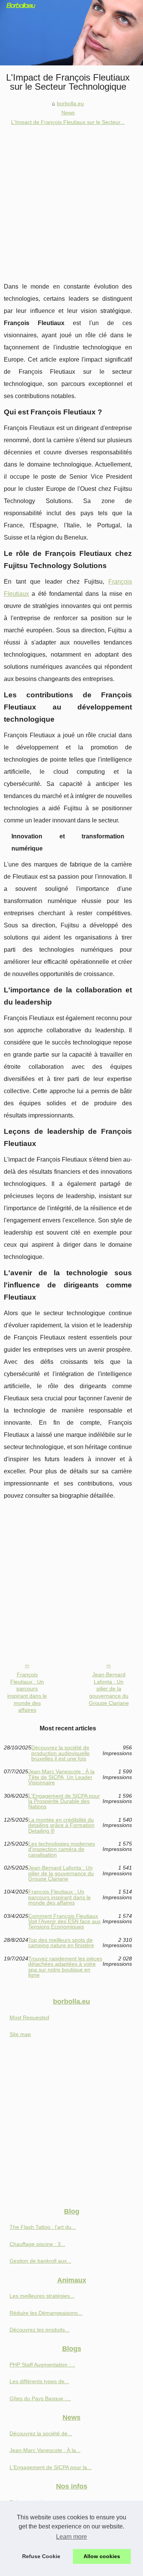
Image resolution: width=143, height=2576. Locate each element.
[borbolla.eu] (71, 33)
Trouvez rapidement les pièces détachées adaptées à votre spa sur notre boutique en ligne (65, 1967)
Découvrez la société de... (41, 2433)
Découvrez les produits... (39, 2330)
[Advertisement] (71, 202)
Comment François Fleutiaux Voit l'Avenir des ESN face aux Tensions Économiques (64, 1921)
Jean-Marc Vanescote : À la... (45, 2450)
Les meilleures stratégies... (42, 2296)
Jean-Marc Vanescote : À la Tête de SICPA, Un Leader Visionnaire (61, 1777)
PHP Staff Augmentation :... (42, 2365)
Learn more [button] (71, 2537)
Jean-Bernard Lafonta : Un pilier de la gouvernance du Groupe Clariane (109, 1689)
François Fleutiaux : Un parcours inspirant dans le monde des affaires (27, 1692)
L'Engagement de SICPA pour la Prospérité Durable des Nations (64, 1801)
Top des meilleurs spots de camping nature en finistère (61, 1943)
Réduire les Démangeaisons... (46, 2313)
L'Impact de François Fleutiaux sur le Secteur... (68, 122)
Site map (20, 2034)
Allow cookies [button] (102, 2556)
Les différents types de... (39, 2381)
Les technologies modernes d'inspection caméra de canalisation (62, 1849)
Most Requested (29, 2017)
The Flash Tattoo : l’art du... (43, 2227)
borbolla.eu (70, 103)
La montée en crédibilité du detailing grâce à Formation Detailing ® (61, 1825)
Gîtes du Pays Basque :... (40, 2398)
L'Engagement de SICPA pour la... (51, 2467)
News (68, 113)
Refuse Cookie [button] (41, 2556)
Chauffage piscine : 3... (37, 2244)
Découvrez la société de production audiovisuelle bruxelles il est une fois (60, 1753)
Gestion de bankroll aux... (40, 2261)
